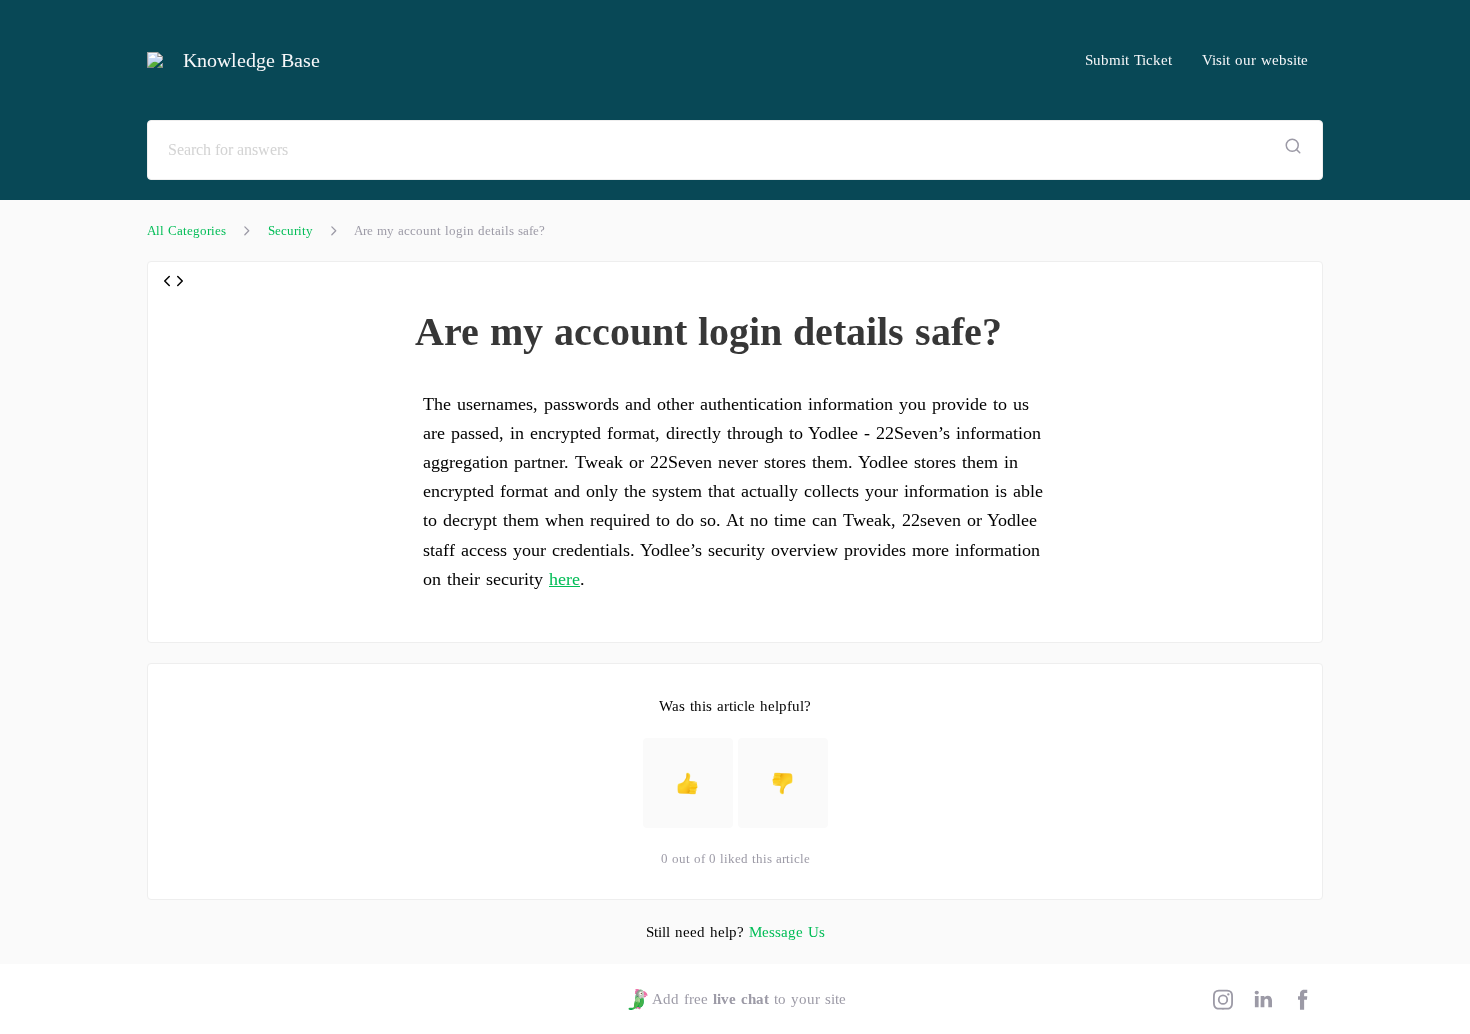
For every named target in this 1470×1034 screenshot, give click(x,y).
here (564, 579)
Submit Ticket (1128, 60)
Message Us (787, 932)
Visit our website (1255, 60)
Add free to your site (748, 999)
